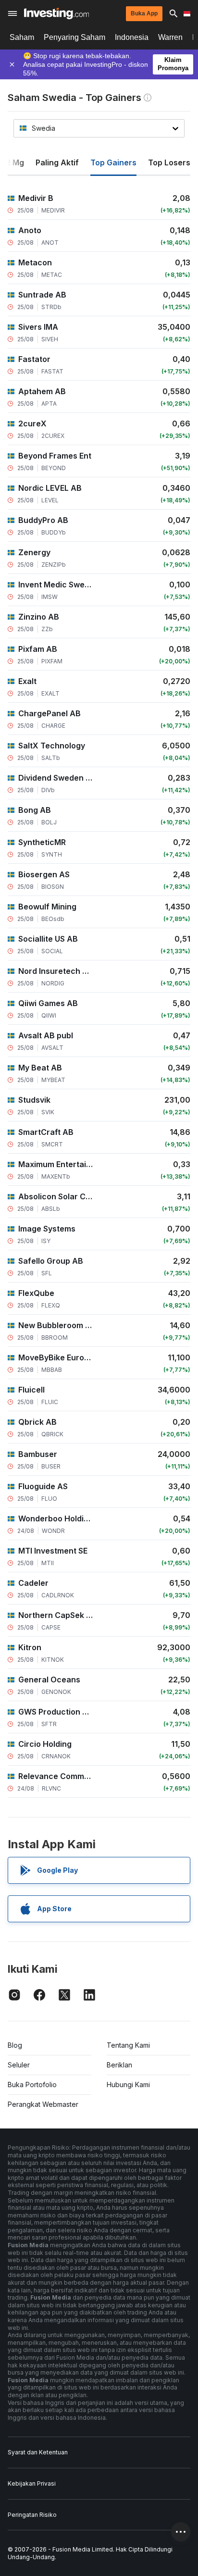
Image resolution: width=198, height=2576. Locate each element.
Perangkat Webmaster (43, 2104)
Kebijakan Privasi (32, 2483)
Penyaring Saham (74, 37)
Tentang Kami (128, 2045)
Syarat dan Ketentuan (38, 2452)
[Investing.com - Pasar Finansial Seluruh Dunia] (56, 13)
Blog (15, 2045)
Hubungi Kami (128, 2084)
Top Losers (169, 162)
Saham (22, 37)
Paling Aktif (57, 162)
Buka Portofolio (32, 2084)
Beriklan (119, 2065)
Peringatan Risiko (32, 2515)
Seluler (19, 2065)
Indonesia (132, 37)
